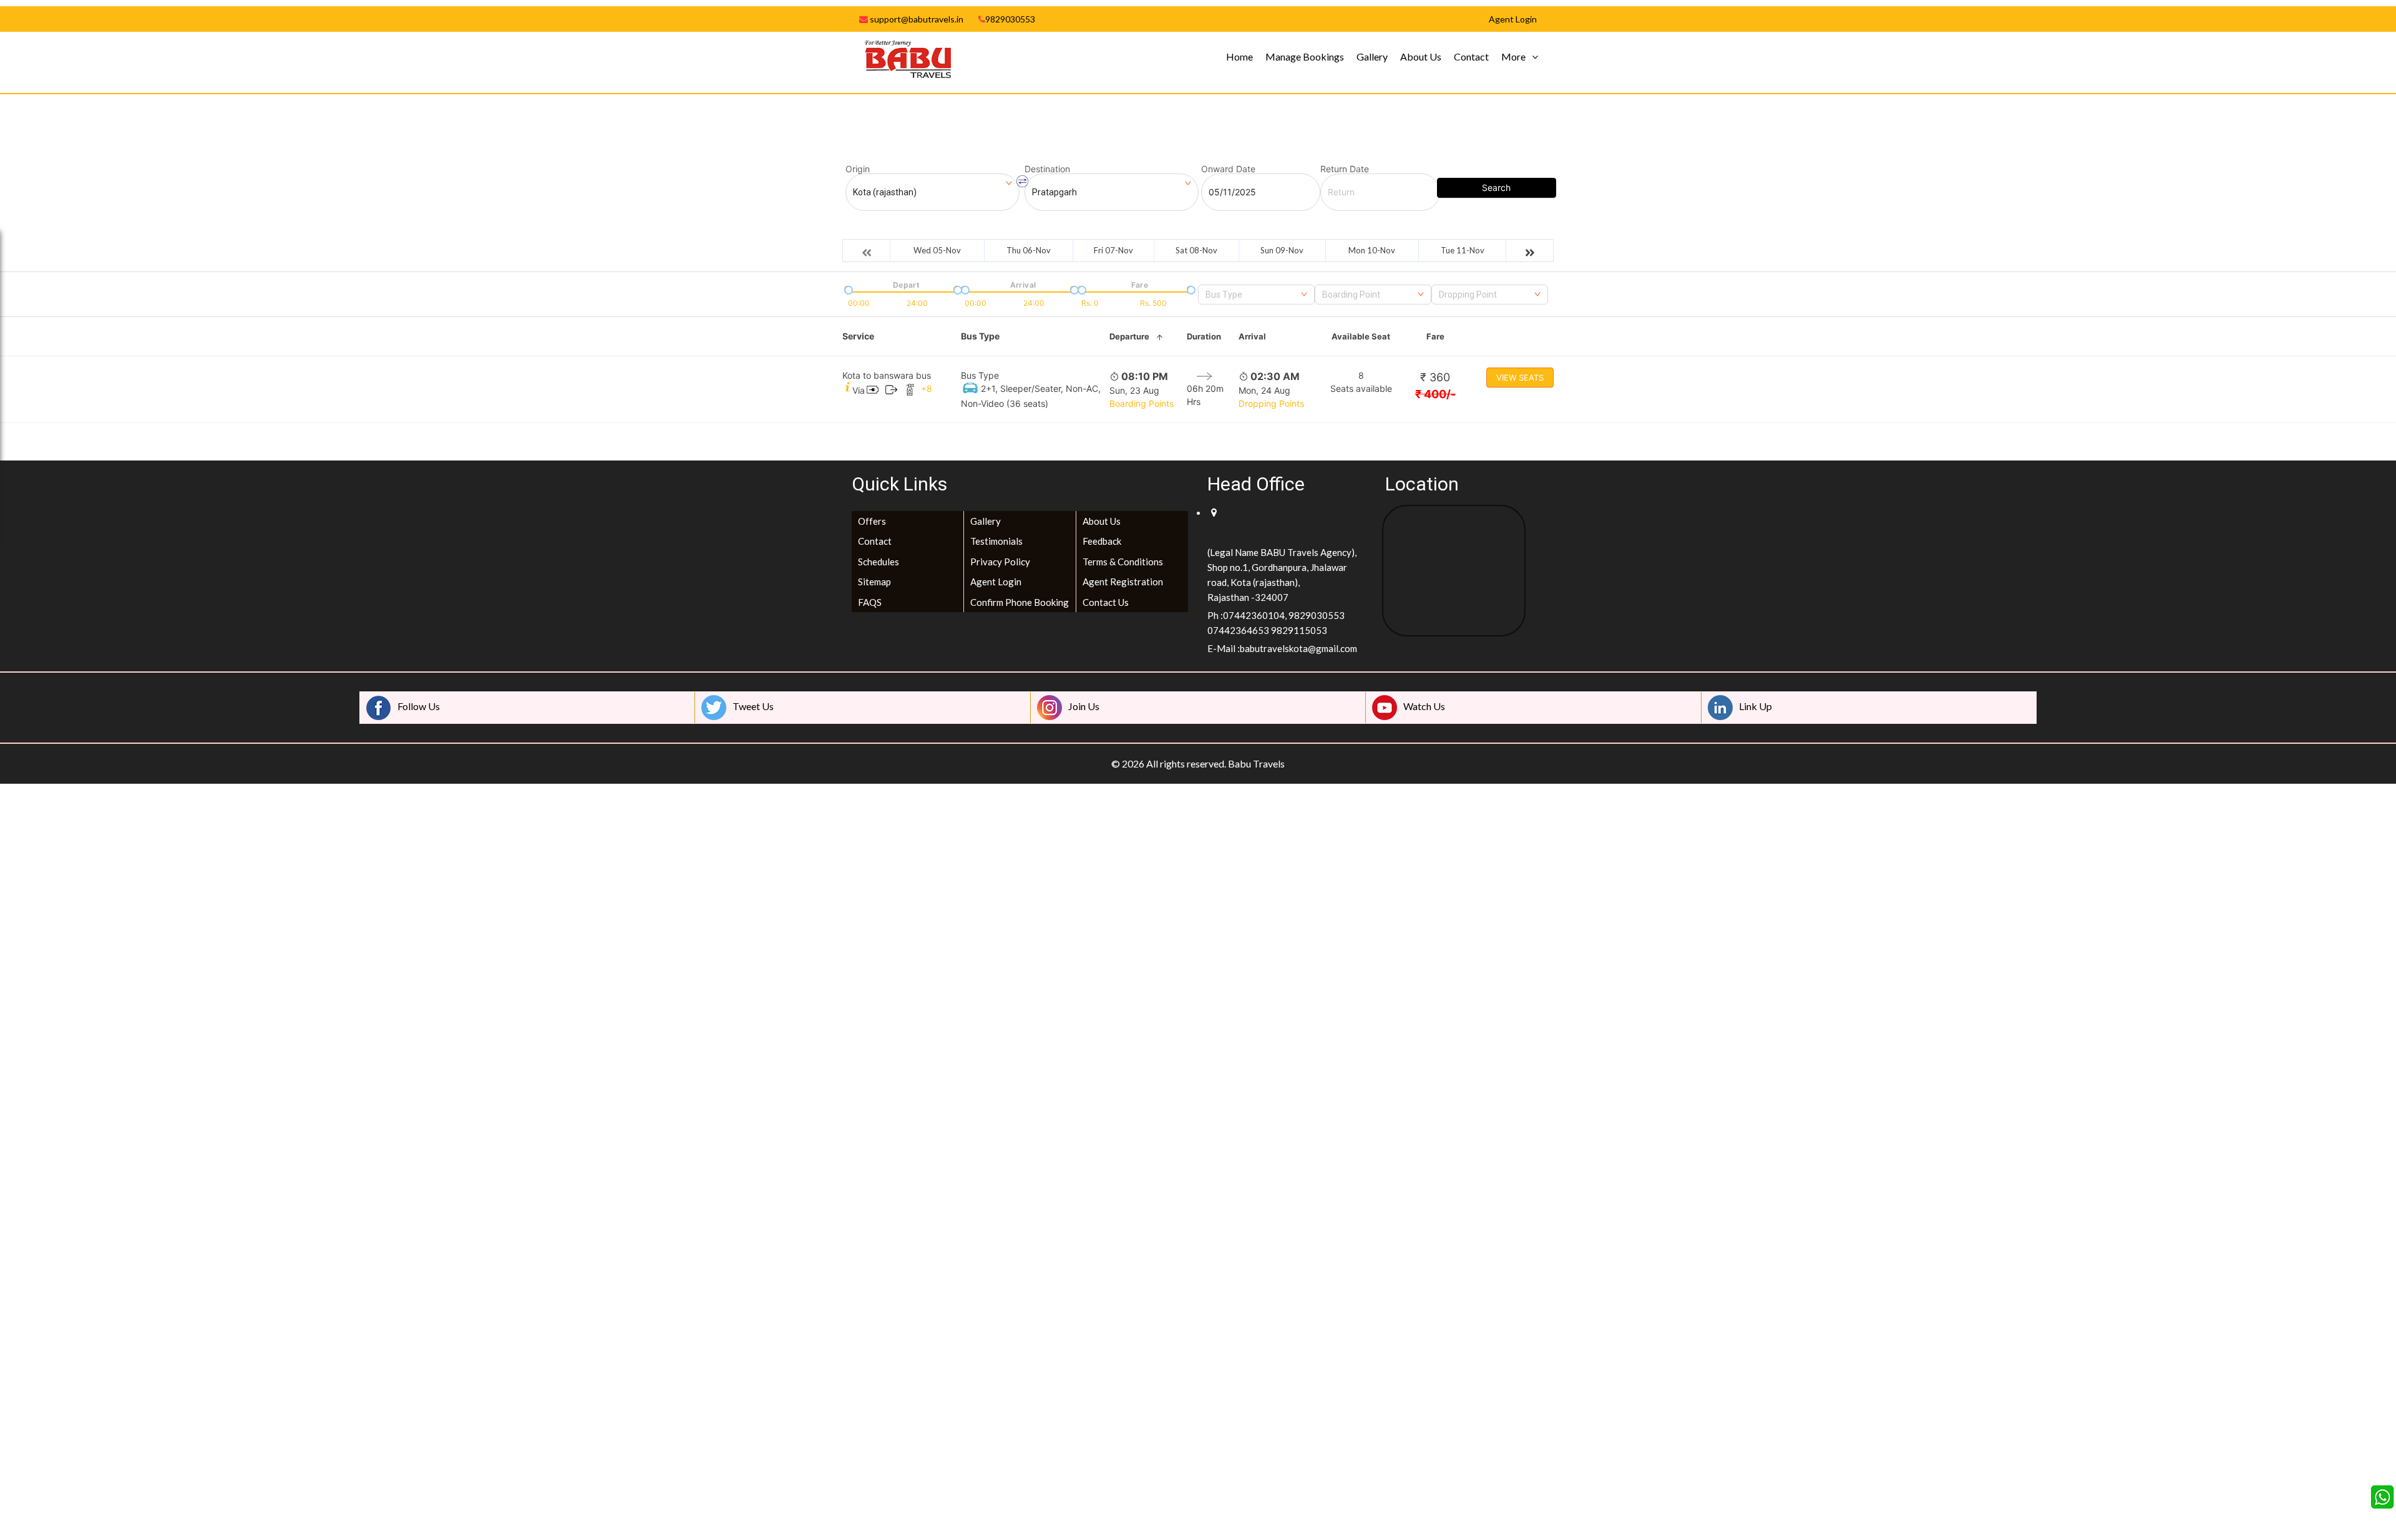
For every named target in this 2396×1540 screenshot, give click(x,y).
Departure (1129, 336)
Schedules (879, 562)
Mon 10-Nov (1372, 250)
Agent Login (996, 582)
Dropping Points (1271, 403)
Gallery (1372, 56)
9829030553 (1010, 19)
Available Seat (1361, 336)
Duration (1204, 336)
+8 (927, 388)
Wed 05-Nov (937, 250)
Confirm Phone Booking (1020, 602)
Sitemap (874, 582)
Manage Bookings (1305, 56)
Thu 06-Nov (1029, 250)
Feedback (1102, 541)
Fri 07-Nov (1113, 250)
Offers (872, 521)
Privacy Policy (1000, 562)
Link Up (1756, 706)
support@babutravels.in (916, 19)
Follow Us (419, 706)
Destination (1047, 169)
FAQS (870, 602)
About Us (1421, 56)
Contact (1471, 56)
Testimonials (996, 541)
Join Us (1084, 706)
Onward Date (1228, 169)
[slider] (847, 289)
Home (1239, 56)
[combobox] (1256, 295)
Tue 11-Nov (1463, 250)
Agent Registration (1123, 582)
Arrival (1252, 336)
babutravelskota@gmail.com (1298, 648)
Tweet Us (753, 706)
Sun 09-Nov (1282, 250)
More (1513, 56)
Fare (1435, 336)
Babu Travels (1256, 763)
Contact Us (1106, 602)
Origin (858, 169)
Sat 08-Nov (1196, 250)
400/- (1435, 394)
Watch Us (1424, 706)
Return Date (1345, 169)
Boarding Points (1142, 403)
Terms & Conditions (1123, 562)
